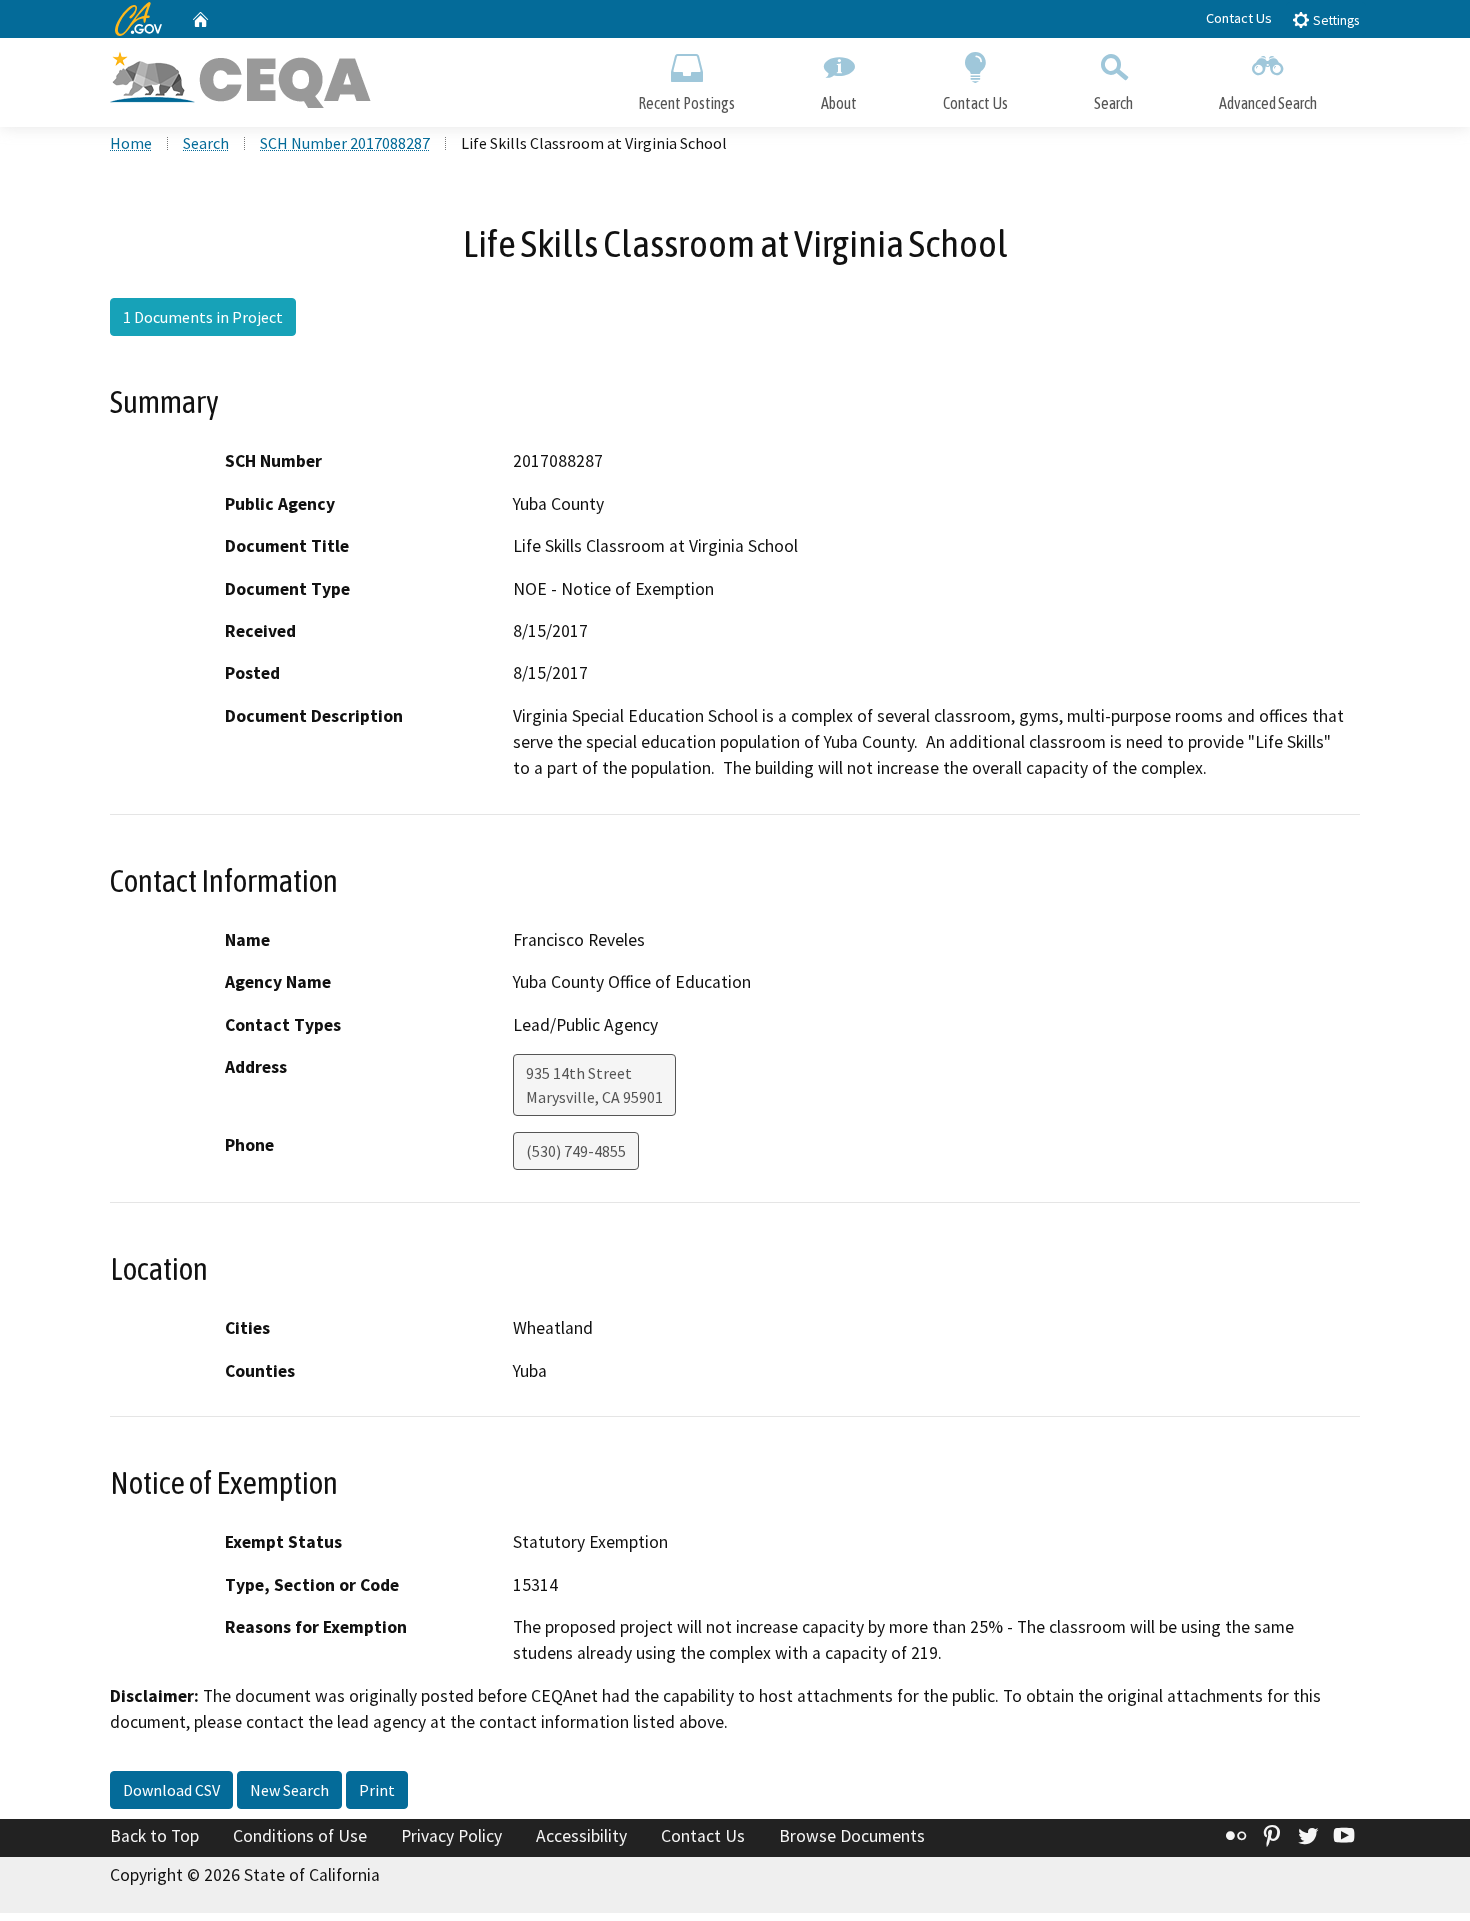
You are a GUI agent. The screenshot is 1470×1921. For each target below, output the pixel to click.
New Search (289, 1790)
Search (1113, 103)
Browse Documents (852, 1836)
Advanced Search (1268, 103)
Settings (1334, 20)
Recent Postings (686, 103)
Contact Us (1239, 18)
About (839, 103)
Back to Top (154, 1836)
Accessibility (581, 1836)
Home (131, 143)
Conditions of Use (300, 1836)
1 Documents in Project (203, 317)
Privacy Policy (451, 1836)
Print (377, 1790)
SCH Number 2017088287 (345, 143)
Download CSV (171, 1790)
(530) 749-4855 (576, 1151)
